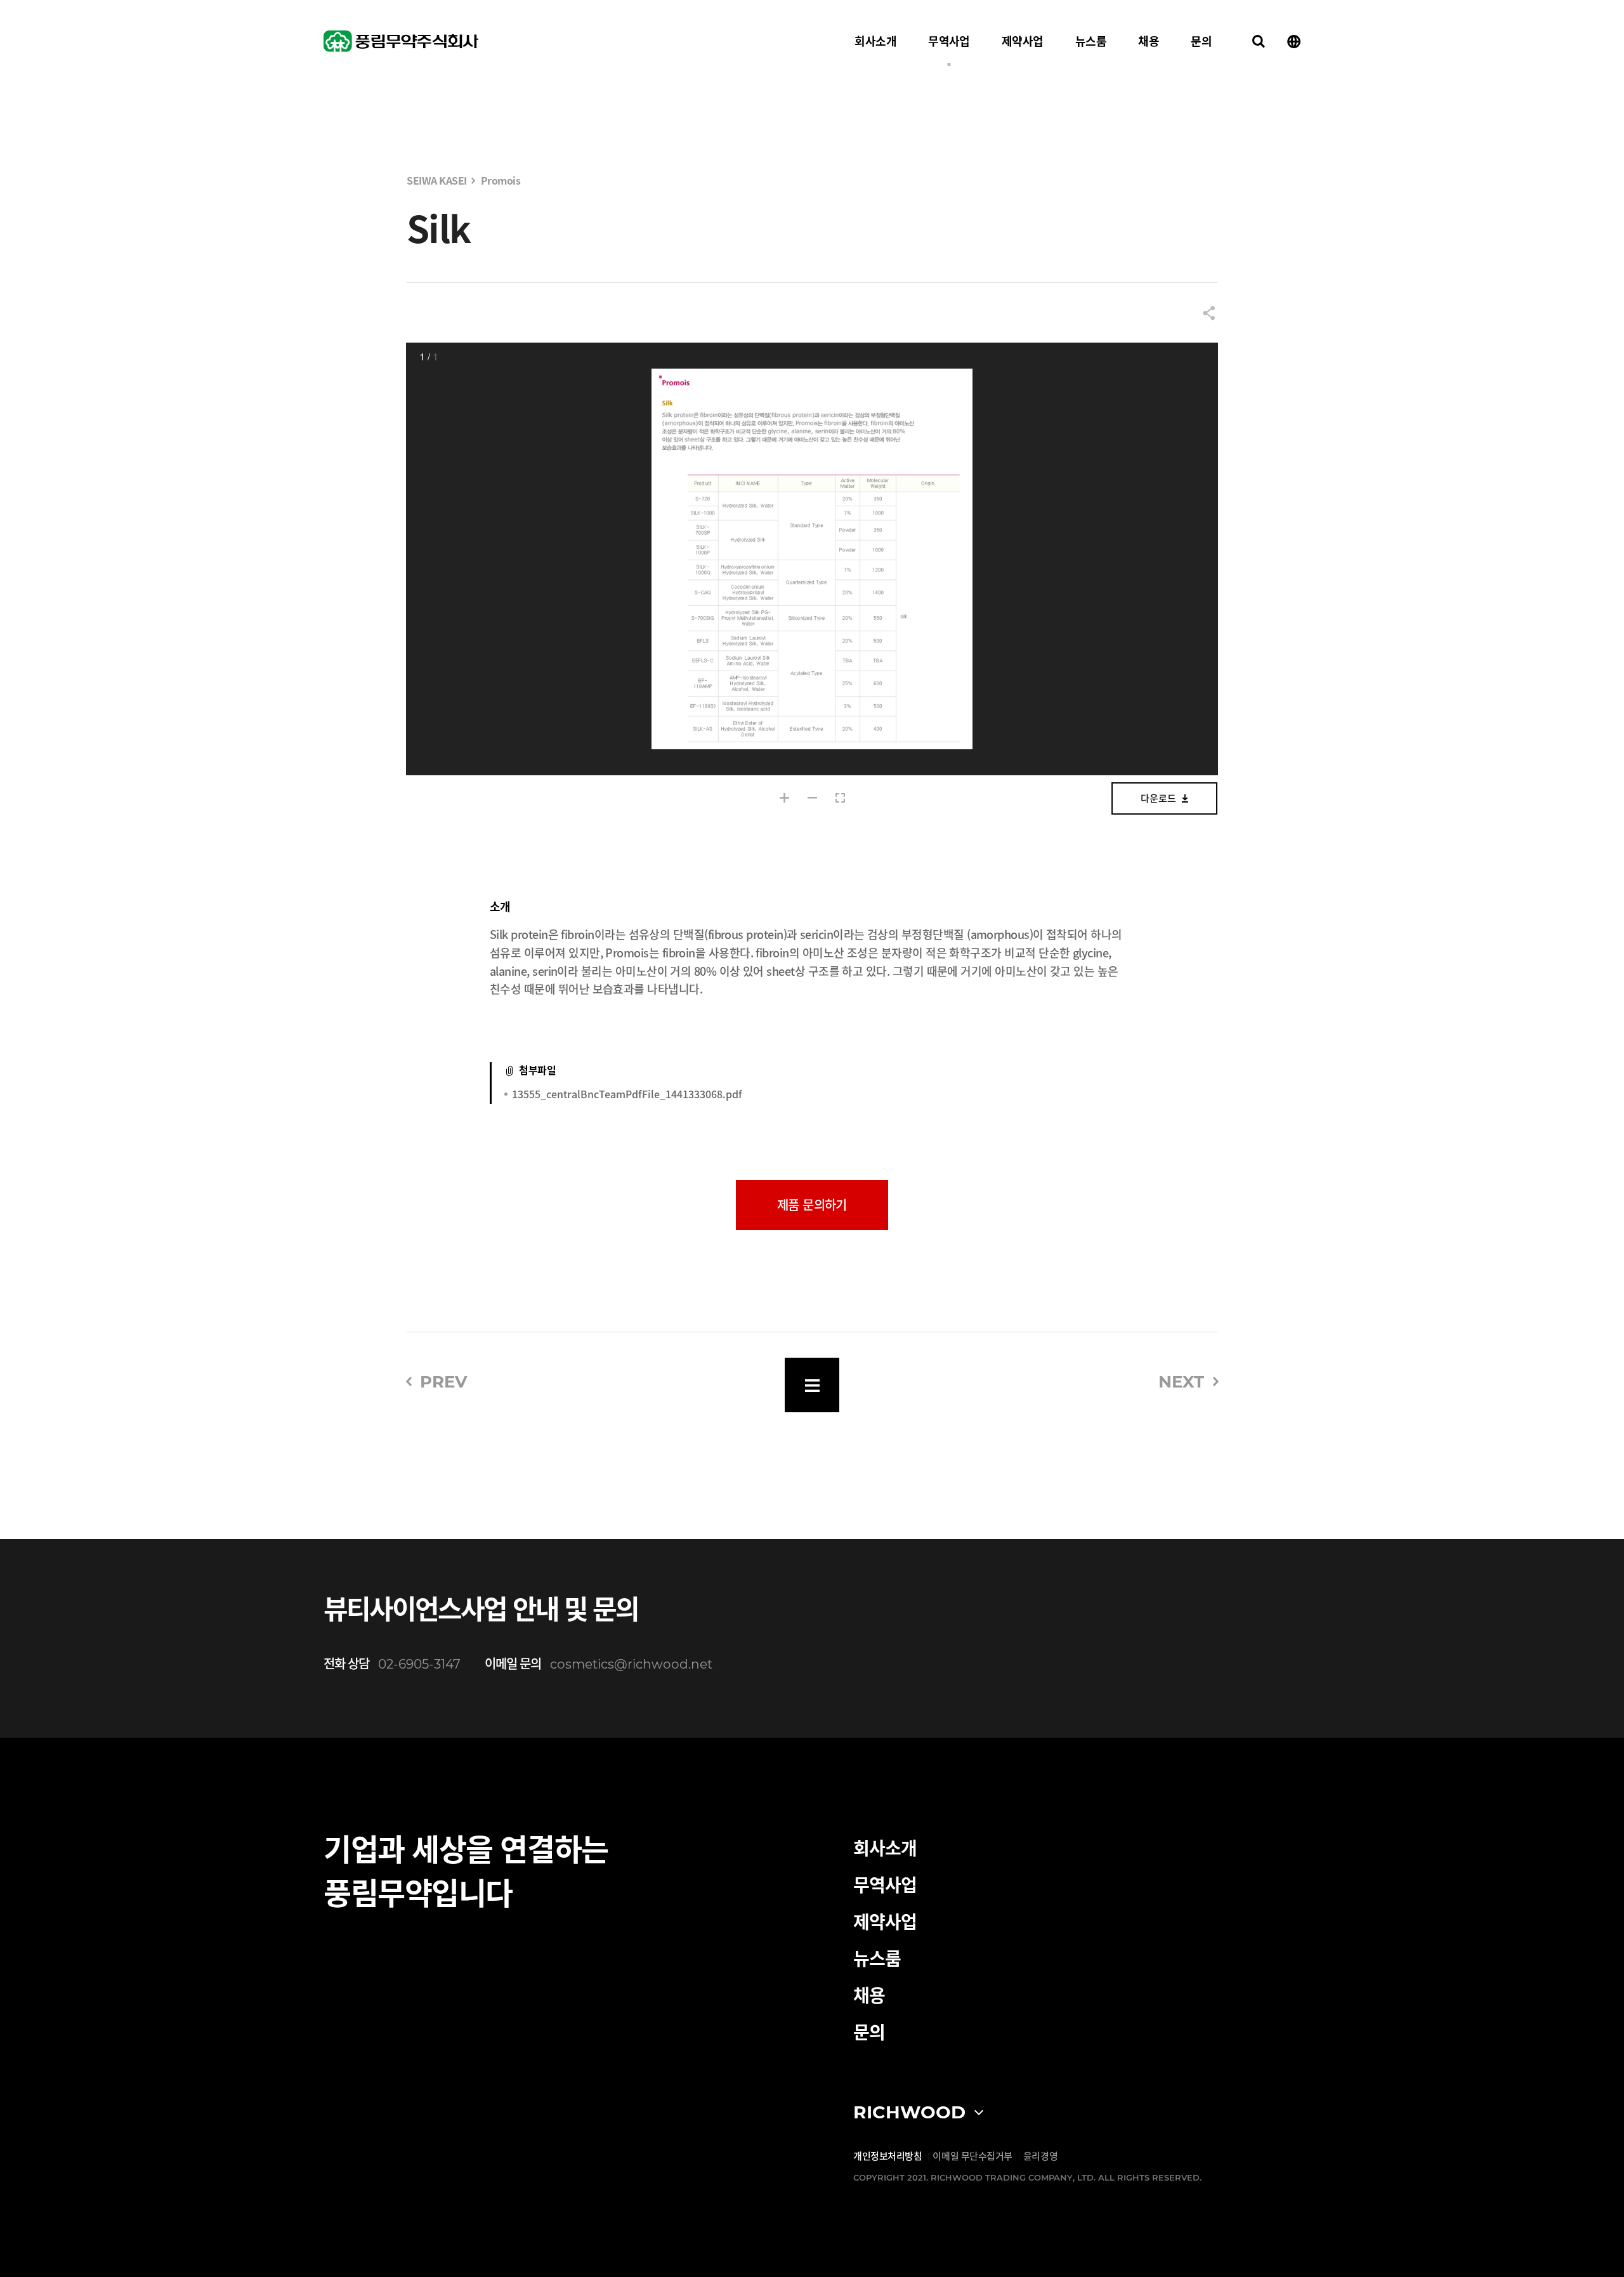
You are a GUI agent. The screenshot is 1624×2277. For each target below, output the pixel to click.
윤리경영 (1040, 2156)
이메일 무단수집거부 (972, 2156)
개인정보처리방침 (887, 2156)
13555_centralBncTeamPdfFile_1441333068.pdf (627, 1094)
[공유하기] (1209, 314)
